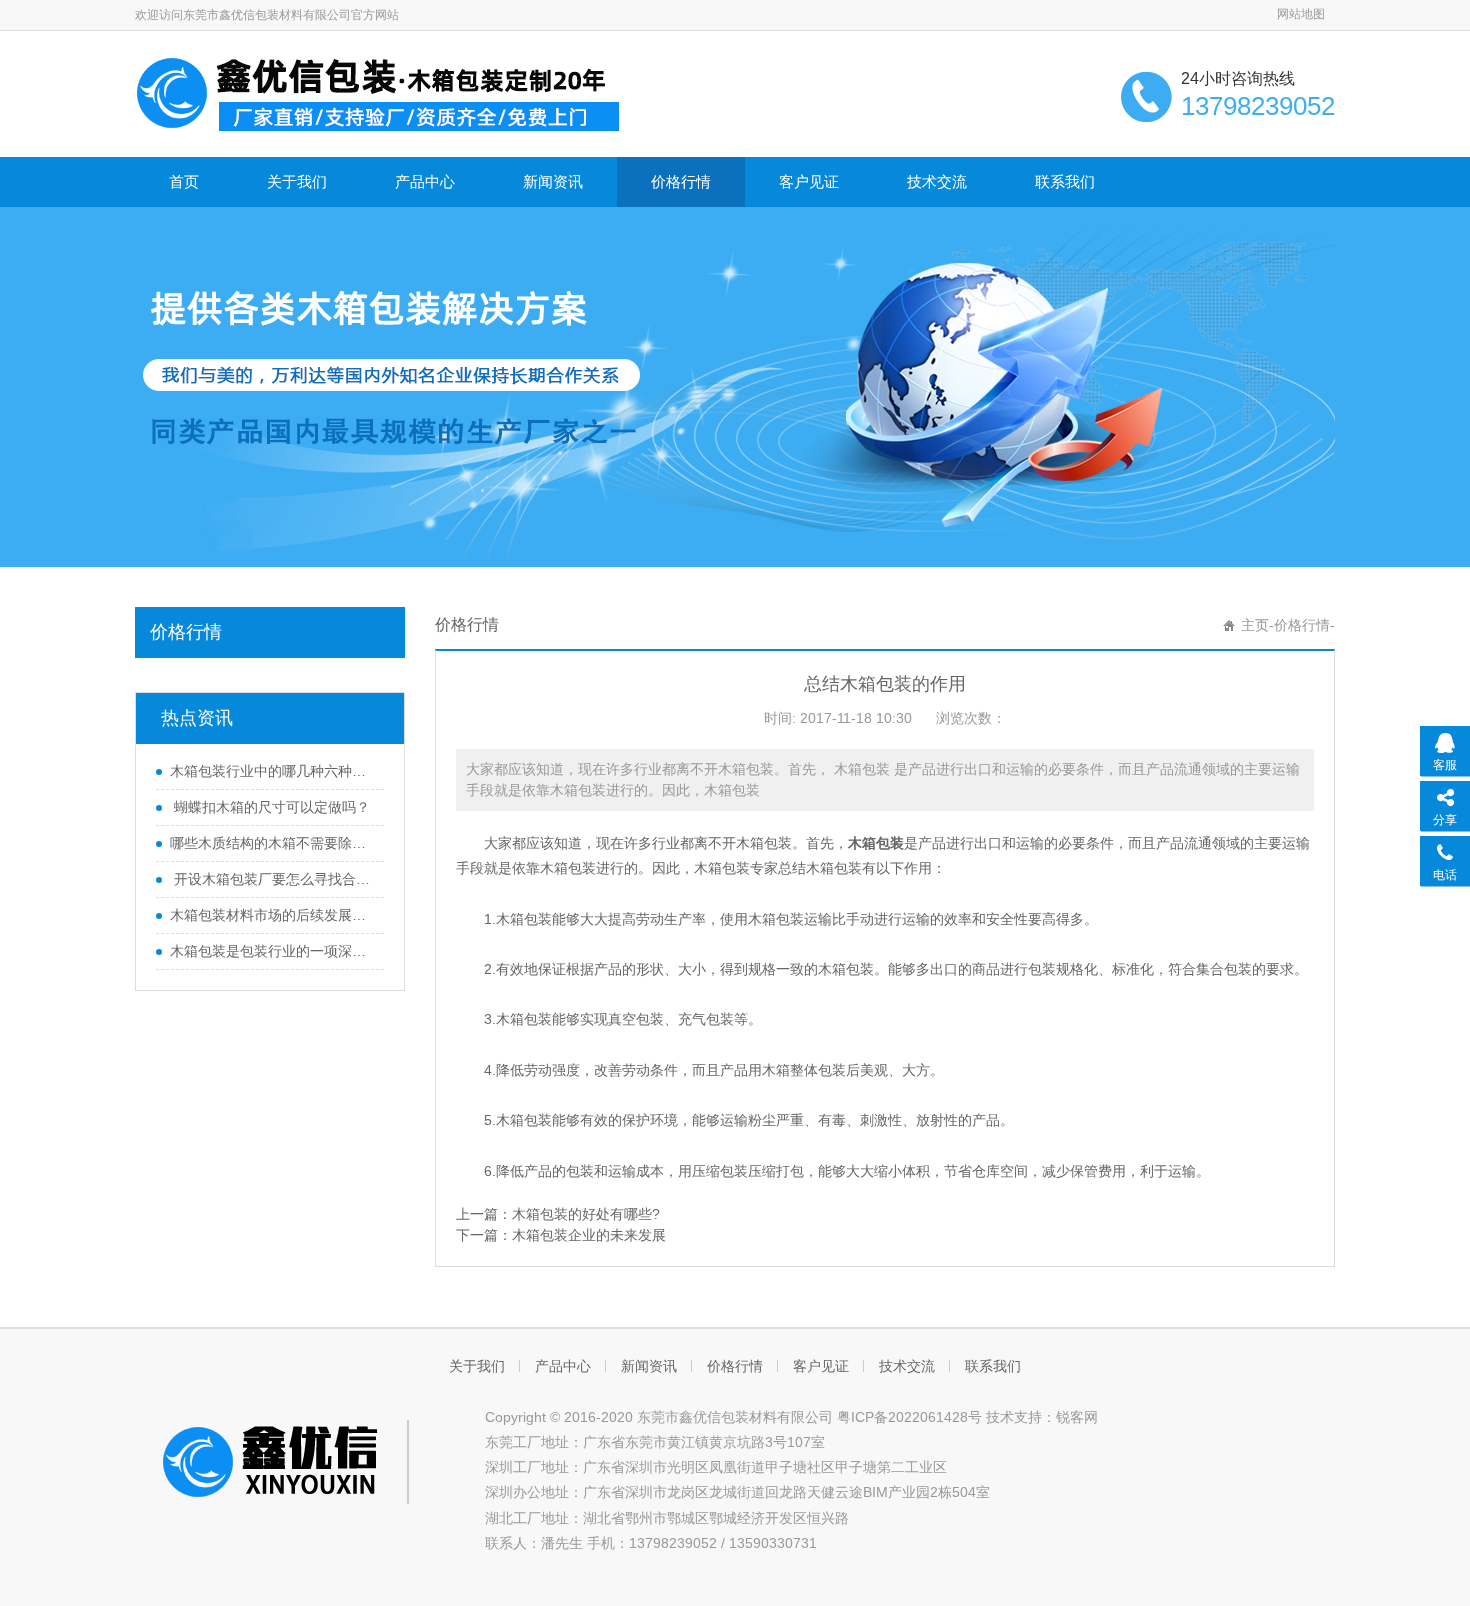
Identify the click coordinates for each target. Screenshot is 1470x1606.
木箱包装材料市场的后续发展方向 (272, 915)
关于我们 (297, 181)
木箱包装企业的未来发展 (589, 1235)
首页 (184, 181)
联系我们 (1065, 181)
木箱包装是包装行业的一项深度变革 (272, 951)
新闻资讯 (553, 181)
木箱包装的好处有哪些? (586, 1214)
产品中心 (425, 181)
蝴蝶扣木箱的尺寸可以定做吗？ (270, 807)
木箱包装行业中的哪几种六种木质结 (272, 771)
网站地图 (1301, 14)
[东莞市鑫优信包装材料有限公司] (379, 92)
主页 (1255, 625)
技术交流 (937, 181)
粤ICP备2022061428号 (909, 1417)
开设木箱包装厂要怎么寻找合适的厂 (272, 879)
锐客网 (1077, 1417)
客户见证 (809, 181)
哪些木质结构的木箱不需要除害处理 (272, 843)
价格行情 (681, 181)
